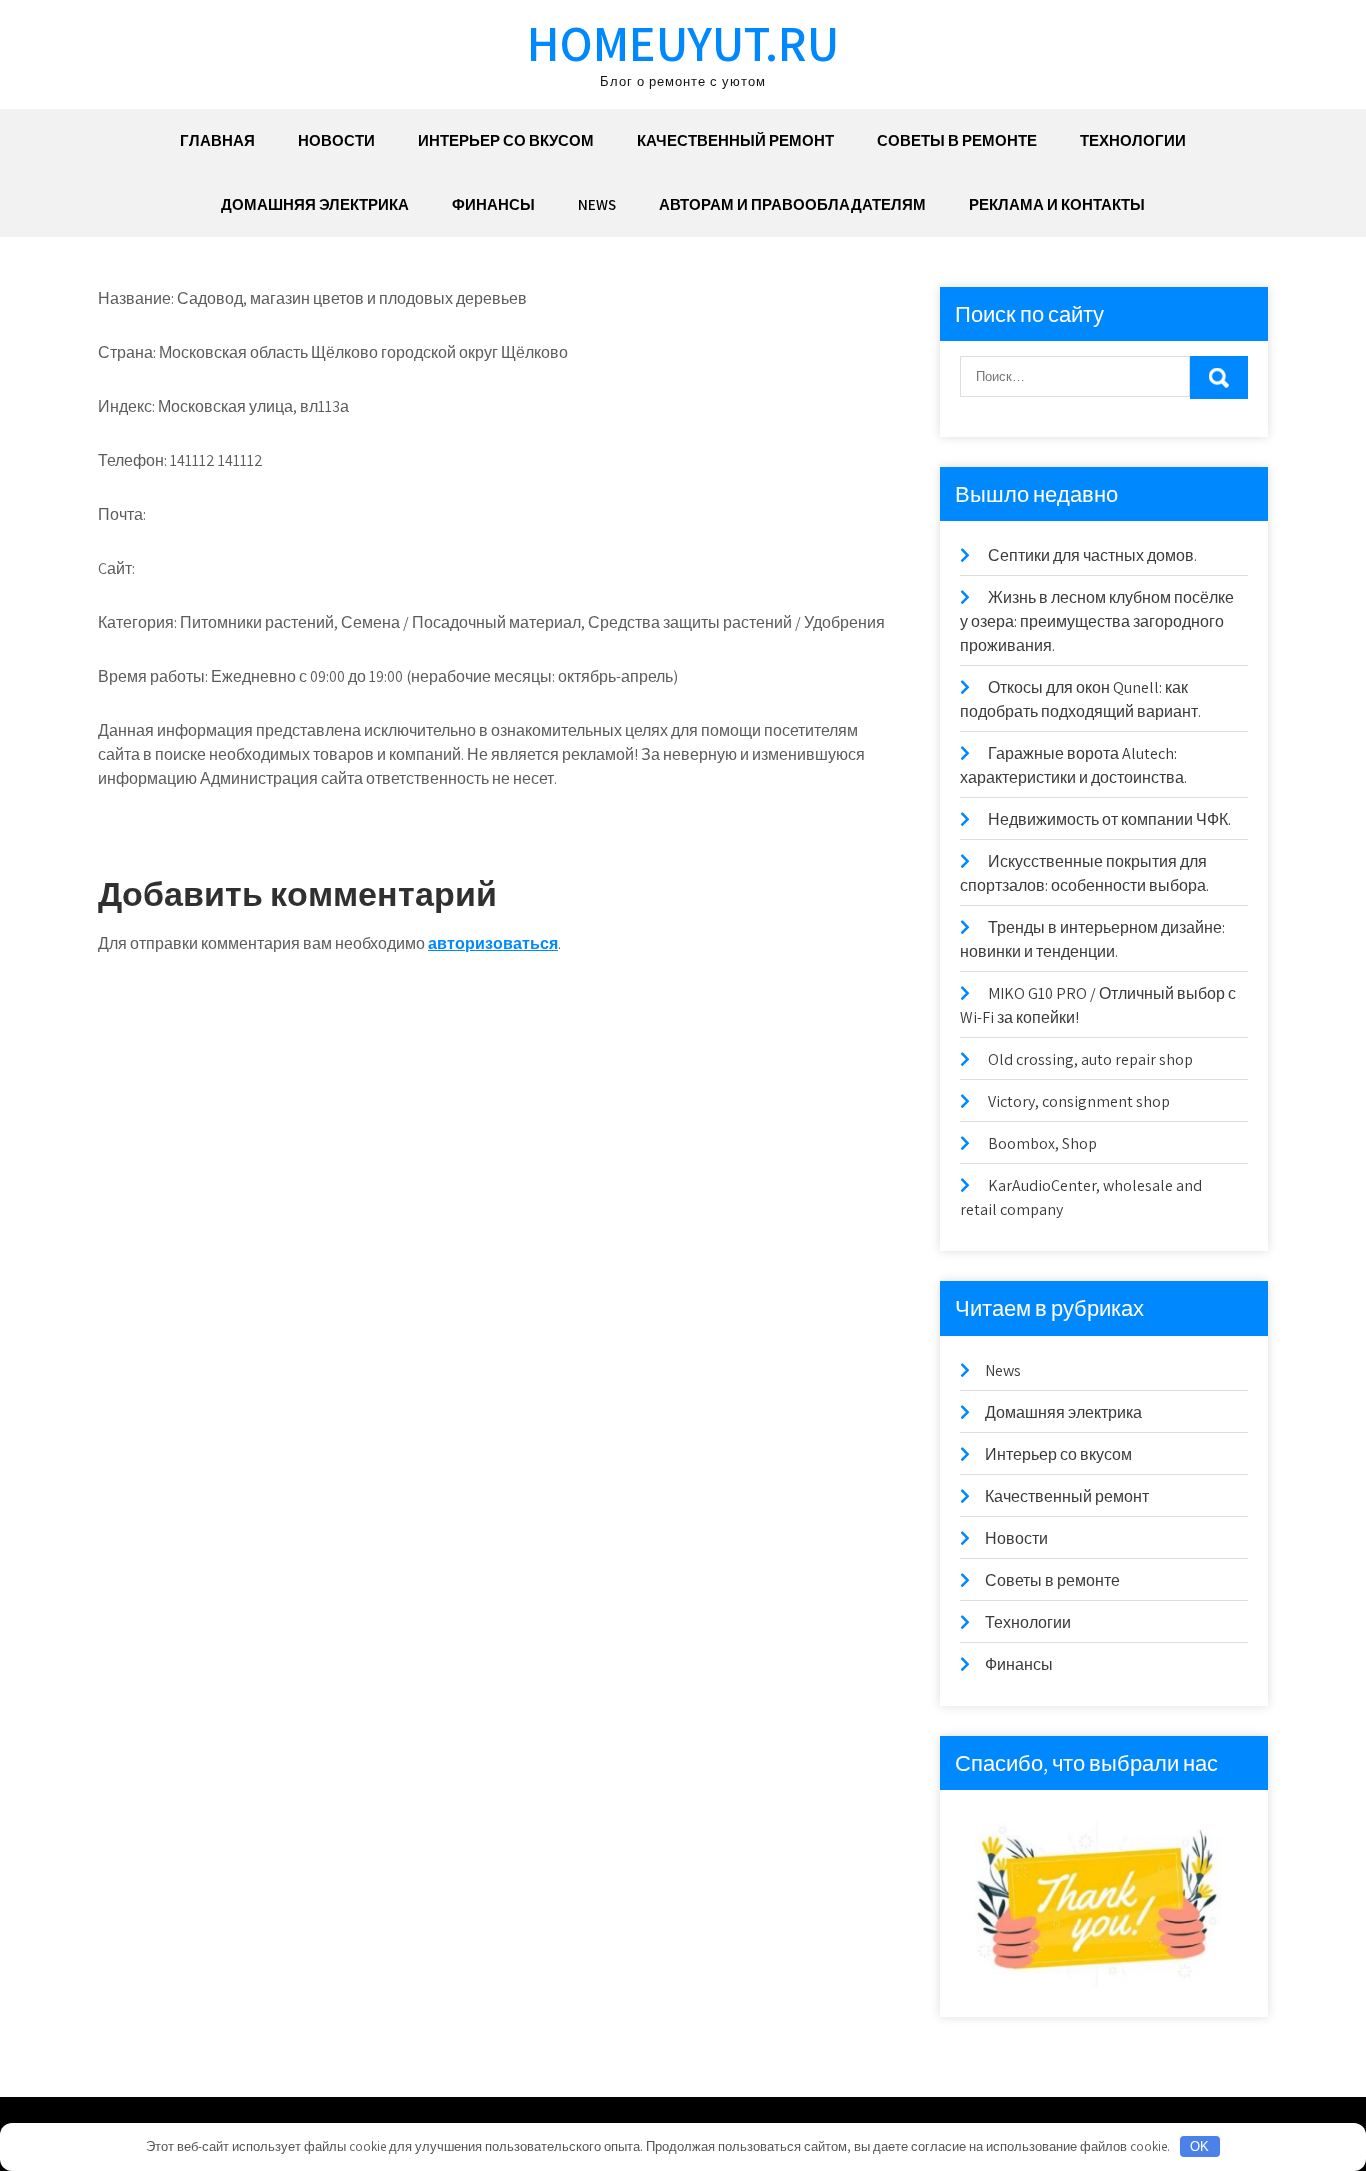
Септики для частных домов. (1092, 555)
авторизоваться (493, 943)
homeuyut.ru (683, 42)
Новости (336, 140)
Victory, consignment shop (1079, 1101)
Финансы (493, 204)
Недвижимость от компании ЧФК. (1109, 819)
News (597, 204)
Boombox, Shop (1042, 1143)
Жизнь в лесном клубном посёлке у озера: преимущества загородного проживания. (1097, 621)
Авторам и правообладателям (792, 204)
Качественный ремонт (735, 140)
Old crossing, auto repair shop (1090, 1059)
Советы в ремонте (957, 140)
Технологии (1133, 140)
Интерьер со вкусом (506, 140)
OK (1199, 2146)
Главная (217, 140)
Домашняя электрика (315, 204)
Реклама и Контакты (1057, 204)
